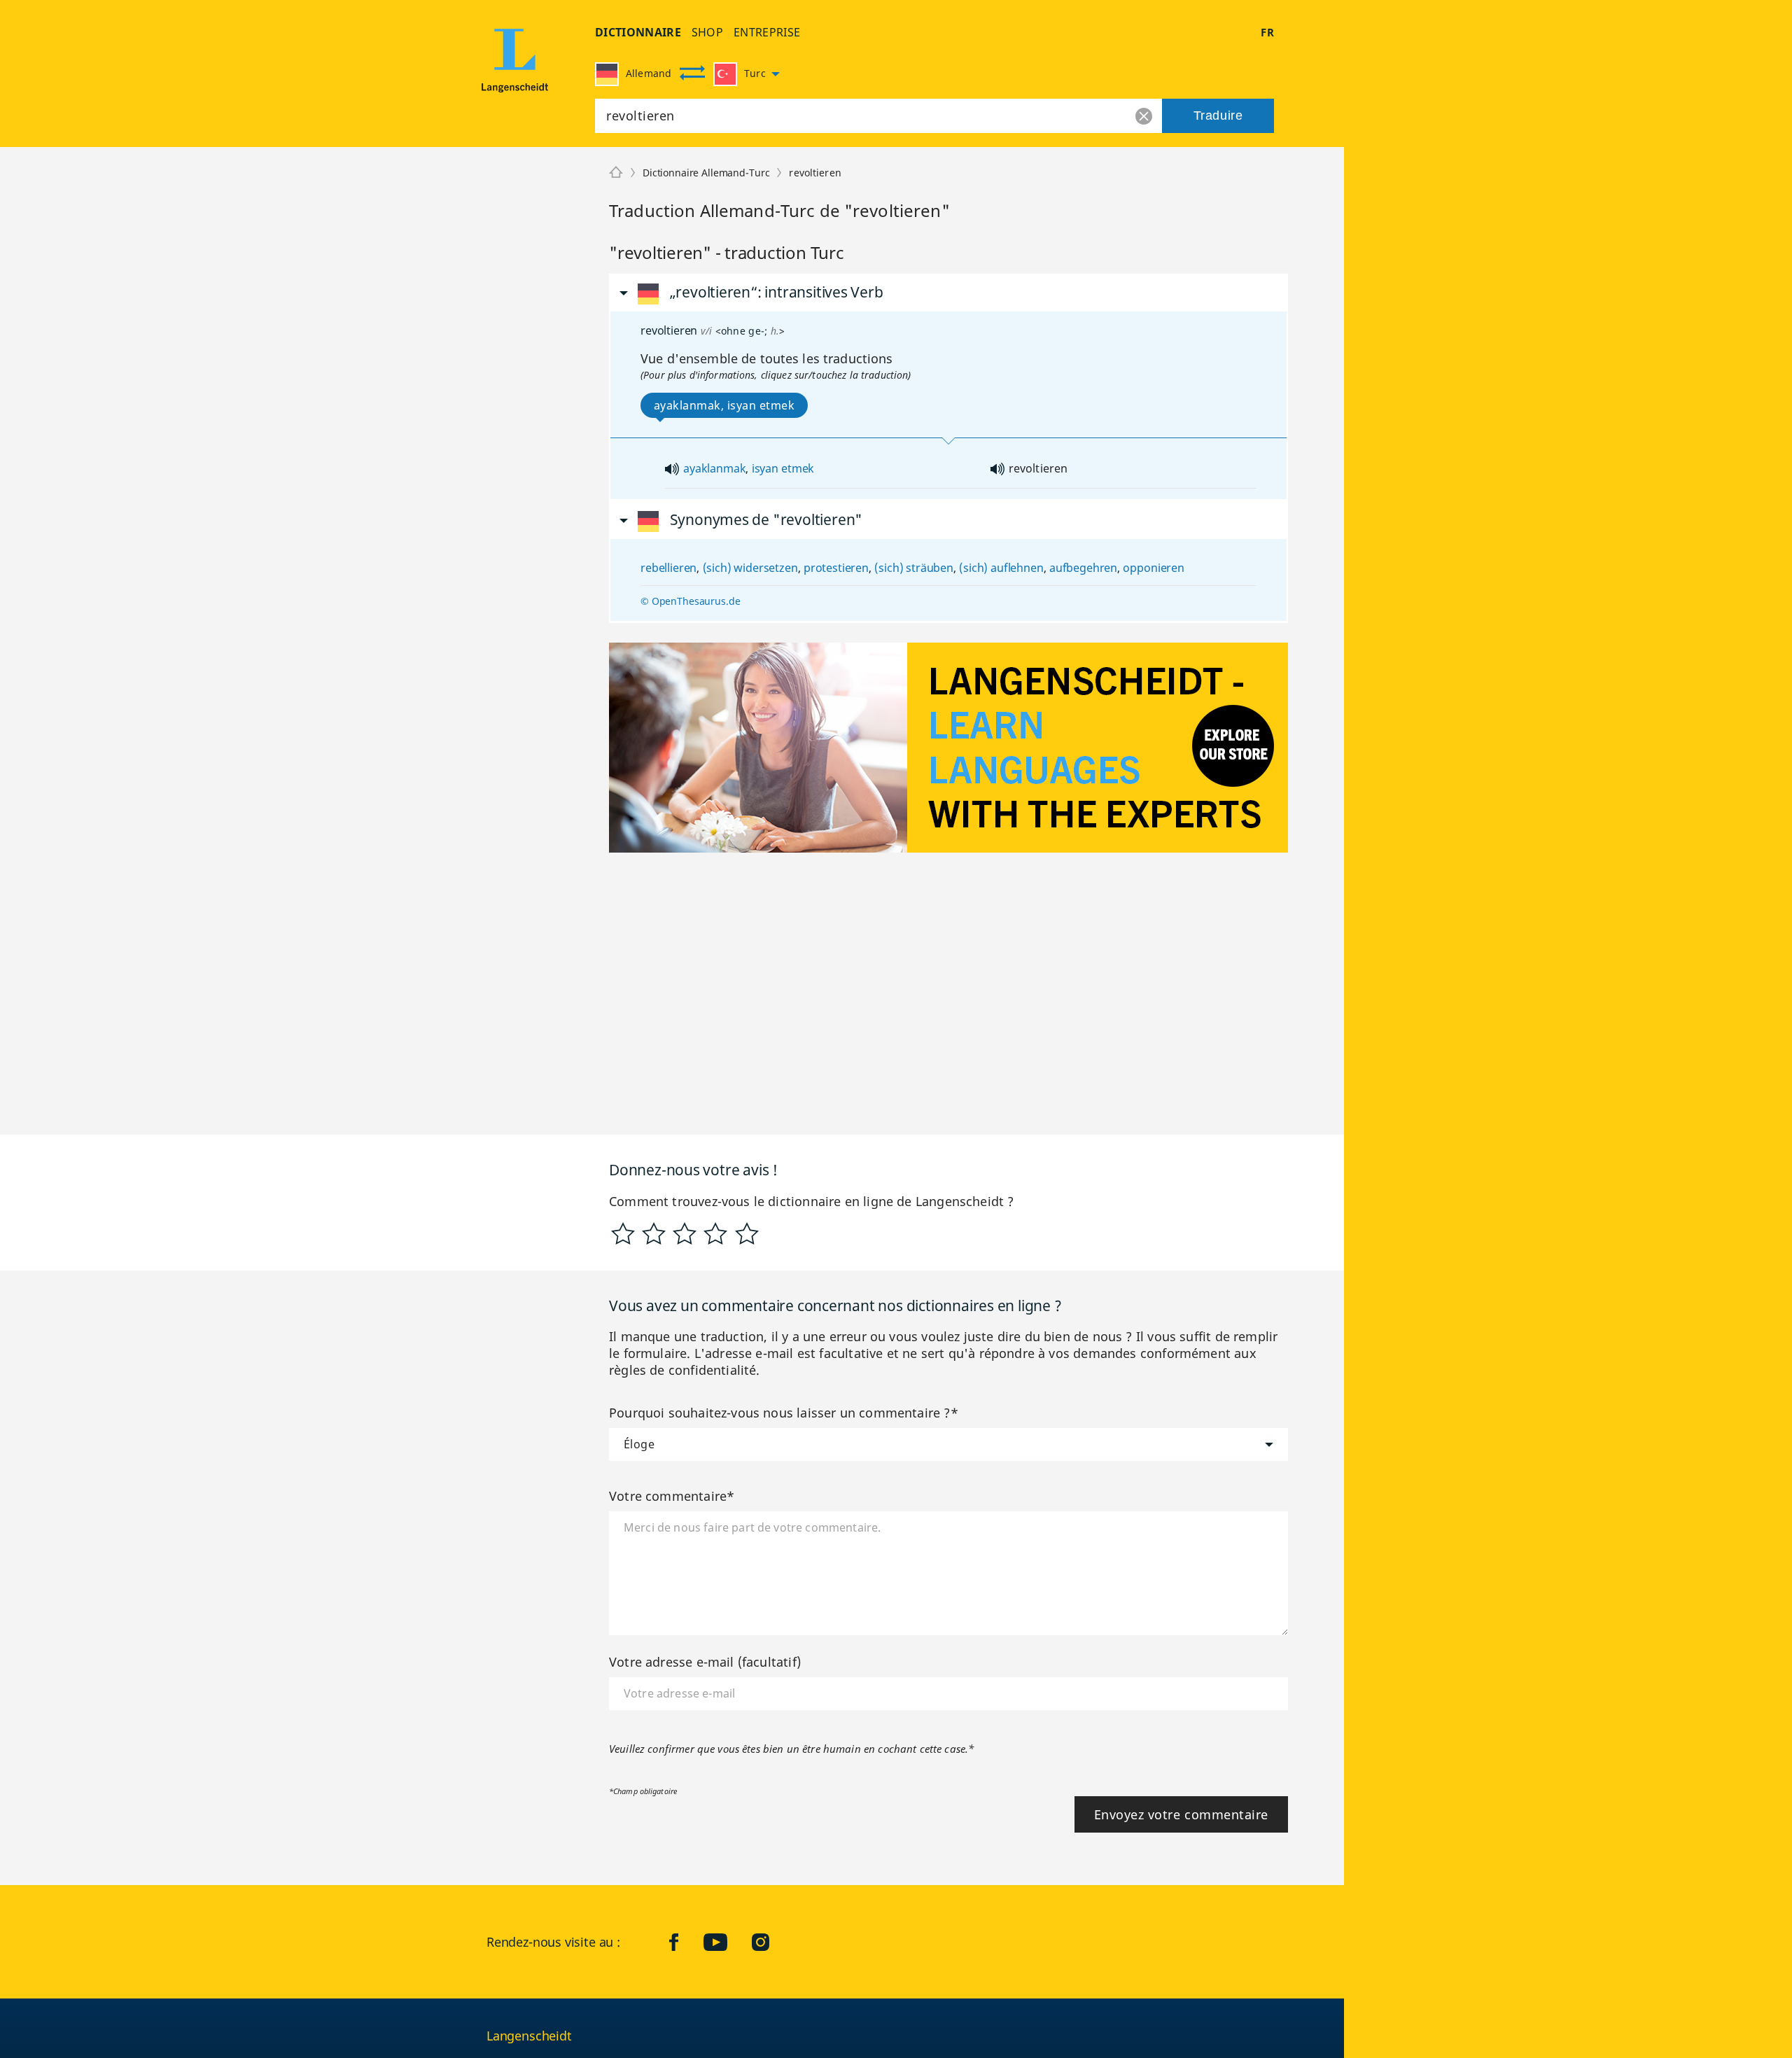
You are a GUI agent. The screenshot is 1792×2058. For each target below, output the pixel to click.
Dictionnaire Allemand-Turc (706, 173)
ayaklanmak (714, 468)
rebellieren (668, 568)
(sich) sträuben (914, 568)
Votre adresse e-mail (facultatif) (705, 1662)
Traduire (1218, 115)
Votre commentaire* (672, 1496)
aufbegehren (1083, 568)
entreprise (767, 32)
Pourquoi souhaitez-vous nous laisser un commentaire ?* (784, 1413)
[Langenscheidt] (515, 71)
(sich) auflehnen (1001, 568)
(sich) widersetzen (750, 568)
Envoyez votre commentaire (1182, 1814)
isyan (765, 468)
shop (707, 32)
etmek (798, 468)
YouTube (726, 1942)
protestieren (836, 568)
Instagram (771, 1942)
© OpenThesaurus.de (690, 601)
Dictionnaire (638, 32)
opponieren (1153, 568)
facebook (685, 1942)
